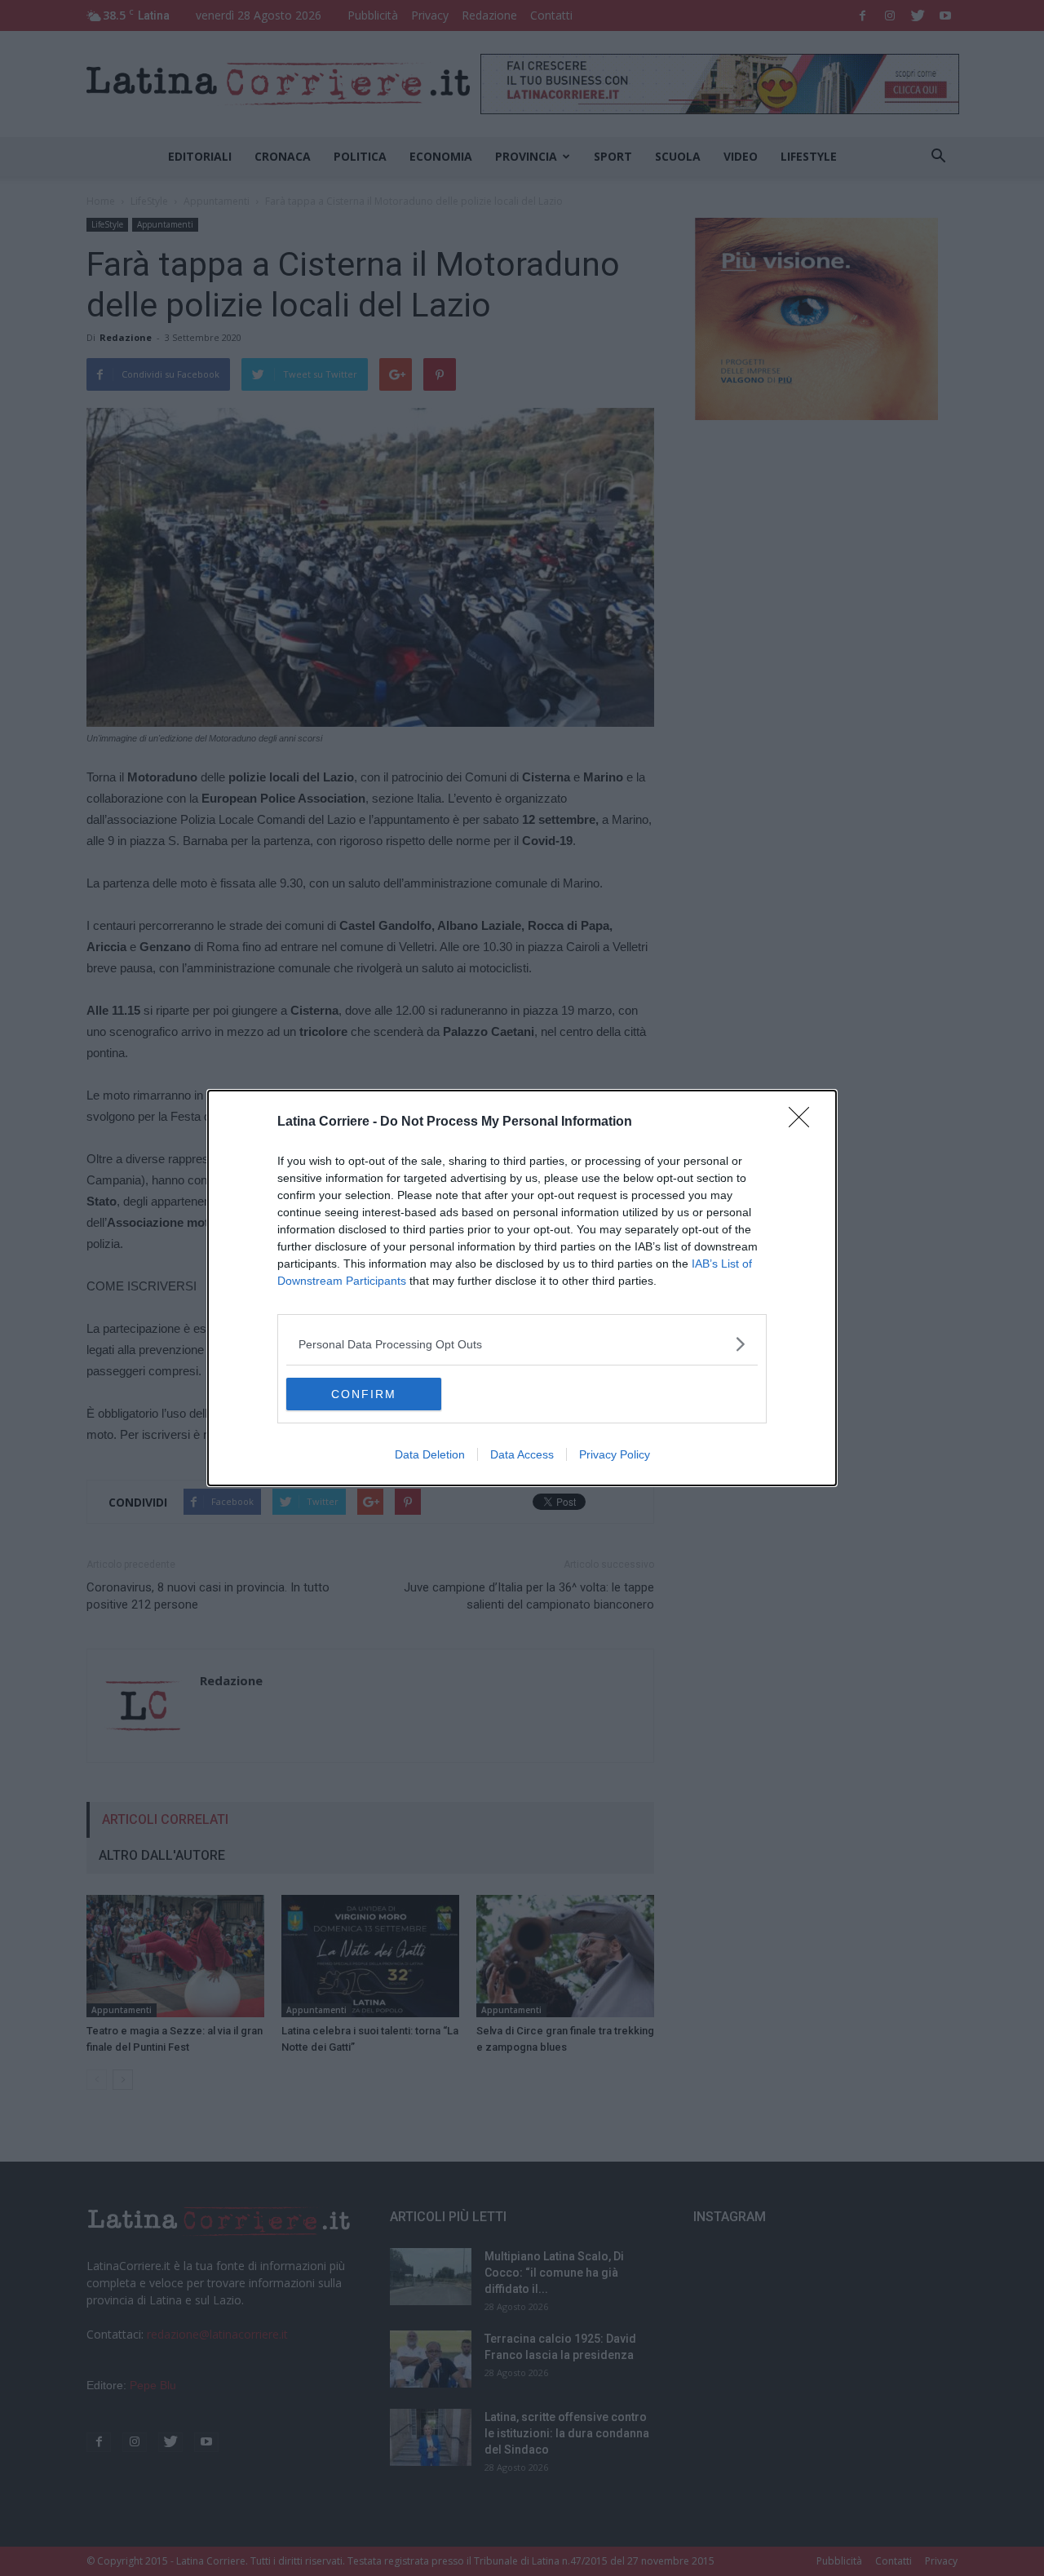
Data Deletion (430, 1454)
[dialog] (522, 1288)
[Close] (804, 1122)
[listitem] (522, 1344)
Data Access (522, 1454)
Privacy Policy (615, 1454)
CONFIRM (364, 1394)
